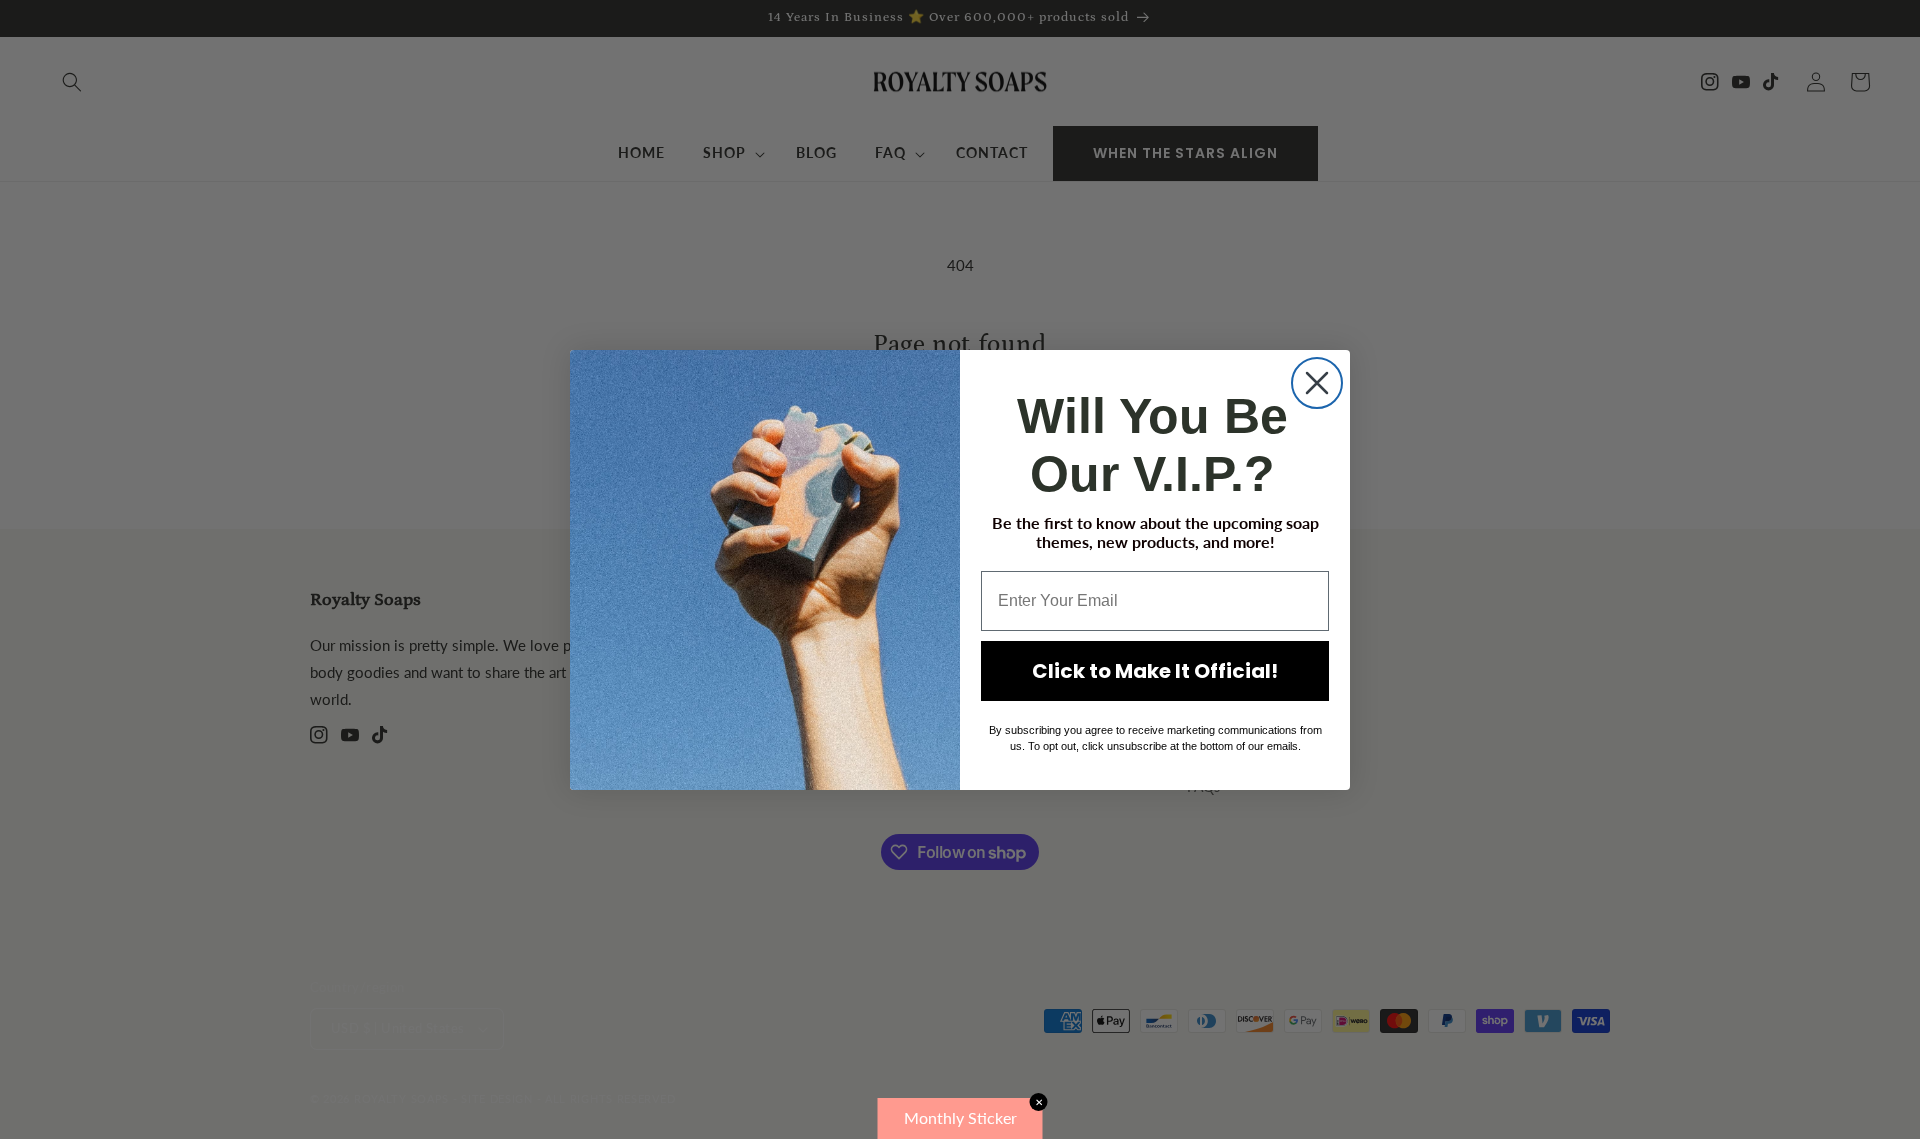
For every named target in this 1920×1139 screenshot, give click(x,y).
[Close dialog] (1317, 383)
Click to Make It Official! (1155, 671)
